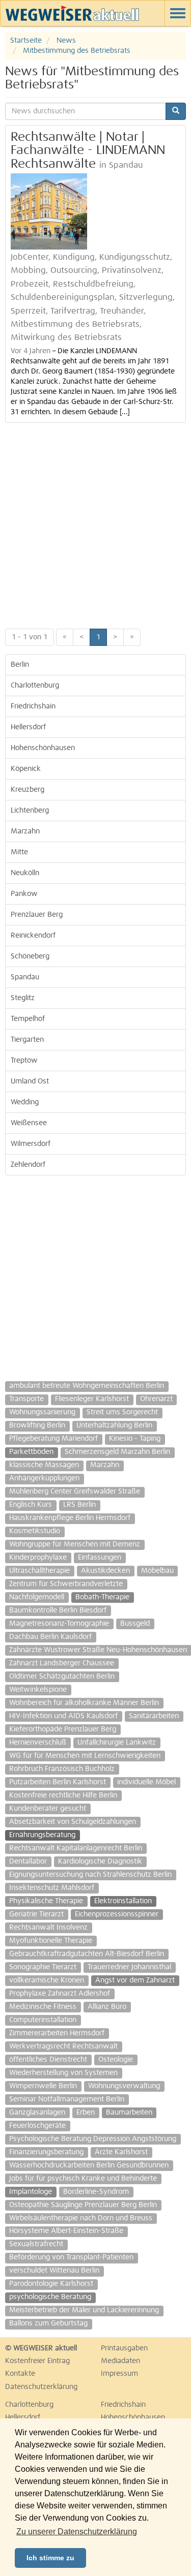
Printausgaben (124, 2348)
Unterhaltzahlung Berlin (114, 1425)
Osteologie (116, 2060)
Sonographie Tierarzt (43, 1967)
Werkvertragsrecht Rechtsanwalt (63, 2046)
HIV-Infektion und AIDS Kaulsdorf (63, 1716)
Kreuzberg (28, 790)
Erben (86, 2113)
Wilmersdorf (31, 1144)
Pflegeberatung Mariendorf (53, 1439)
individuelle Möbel (146, 1782)
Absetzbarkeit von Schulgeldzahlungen (73, 1822)
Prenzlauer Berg (37, 915)
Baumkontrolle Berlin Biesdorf (58, 1610)
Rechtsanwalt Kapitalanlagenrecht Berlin (76, 1848)
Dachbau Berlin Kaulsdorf (50, 1637)
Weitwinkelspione (38, 1690)
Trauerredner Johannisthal (129, 1967)
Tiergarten (27, 1040)
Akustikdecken (105, 1571)
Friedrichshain (33, 706)
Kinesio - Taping (135, 1439)
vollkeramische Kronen (47, 1980)
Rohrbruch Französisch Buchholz (62, 1769)
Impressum (119, 2374)
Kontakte (20, 2374)
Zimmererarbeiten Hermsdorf (57, 2033)
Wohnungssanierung (42, 1412)
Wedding (25, 1102)
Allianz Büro (107, 2007)
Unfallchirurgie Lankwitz (117, 1743)
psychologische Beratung (50, 2297)
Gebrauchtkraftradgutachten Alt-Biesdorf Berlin (87, 1954)
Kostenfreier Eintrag (37, 2361)
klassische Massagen (44, 1465)
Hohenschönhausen (43, 748)
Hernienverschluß (38, 1743)
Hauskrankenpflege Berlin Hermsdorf (70, 1518)
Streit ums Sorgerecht (122, 1412)
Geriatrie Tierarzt (36, 1914)
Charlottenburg (35, 686)
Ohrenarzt (156, 1399)
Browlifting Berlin (37, 1425)
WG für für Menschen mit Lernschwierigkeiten (85, 1756)
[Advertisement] (95, 523)
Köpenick (26, 769)
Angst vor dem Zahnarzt (135, 1980)
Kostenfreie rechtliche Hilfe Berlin (63, 1795)
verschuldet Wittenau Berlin (54, 2271)
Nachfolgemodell (37, 1597)
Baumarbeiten (129, 2113)
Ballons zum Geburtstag (48, 2323)
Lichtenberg (30, 811)
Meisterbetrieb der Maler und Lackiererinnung (84, 2310)
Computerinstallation (43, 2020)
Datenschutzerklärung (41, 2387)
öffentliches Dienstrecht (48, 2060)
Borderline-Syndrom (96, 2192)
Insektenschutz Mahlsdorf (52, 1888)
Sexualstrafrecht (36, 2244)
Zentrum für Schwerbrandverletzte (66, 1584)
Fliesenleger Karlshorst (92, 1399)
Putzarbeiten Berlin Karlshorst (58, 1782)
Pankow (24, 894)
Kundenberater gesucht (48, 1809)
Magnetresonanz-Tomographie (59, 1624)
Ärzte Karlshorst (121, 2152)
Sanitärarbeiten (154, 1716)
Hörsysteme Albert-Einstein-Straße (66, 2231)
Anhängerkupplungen (44, 1478)
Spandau (25, 977)
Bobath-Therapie (102, 1597)
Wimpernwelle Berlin (43, 2086)
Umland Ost (30, 1081)
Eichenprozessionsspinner (117, 1914)
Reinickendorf (33, 936)
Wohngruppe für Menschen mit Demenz (75, 1544)
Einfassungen (100, 1558)
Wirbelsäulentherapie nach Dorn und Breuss (81, 2218)
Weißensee (29, 1123)
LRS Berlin (79, 1505)
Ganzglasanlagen (37, 2113)
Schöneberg (30, 956)
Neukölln (25, 873)
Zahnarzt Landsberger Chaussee (62, 1663)
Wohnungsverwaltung (124, 2086)
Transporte (26, 1399)
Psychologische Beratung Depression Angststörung (93, 2139)
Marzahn (25, 831)
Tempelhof (28, 1019)
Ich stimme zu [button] (50, 2558)
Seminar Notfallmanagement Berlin (67, 2099)
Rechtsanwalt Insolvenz (48, 1928)
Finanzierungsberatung (46, 2152)
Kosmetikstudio (35, 1531)
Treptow (24, 1061)
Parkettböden (31, 1452)
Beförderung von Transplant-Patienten (71, 2257)
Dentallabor (28, 1861)
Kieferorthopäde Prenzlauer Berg (63, 1729)
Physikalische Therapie (46, 1901)
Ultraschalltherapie (39, 1571)
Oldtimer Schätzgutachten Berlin (62, 1677)
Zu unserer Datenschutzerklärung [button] (77, 2532)
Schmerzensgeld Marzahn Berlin (117, 1452)
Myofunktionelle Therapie (51, 1941)
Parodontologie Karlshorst (51, 2284)
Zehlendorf (28, 1165)
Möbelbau (157, 1571)
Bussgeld (135, 1624)
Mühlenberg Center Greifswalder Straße (75, 1492)
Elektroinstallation (123, 1901)
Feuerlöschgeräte (37, 2126)
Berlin (20, 665)
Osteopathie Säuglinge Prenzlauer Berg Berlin (83, 2205)
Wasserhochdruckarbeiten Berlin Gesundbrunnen (89, 2165)
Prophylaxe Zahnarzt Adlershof (60, 1994)
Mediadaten (120, 2361)
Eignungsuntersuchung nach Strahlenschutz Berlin (90, 1875)
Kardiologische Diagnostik (100, 1861)
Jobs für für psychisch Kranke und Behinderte (83, 2179)
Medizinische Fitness (43, 2007)
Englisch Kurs (31, 1505)
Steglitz (23, 998)
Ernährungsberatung (42, 1835)
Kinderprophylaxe (38, 1558)
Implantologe (31, 2192)
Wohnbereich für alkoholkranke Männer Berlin (84, 1703)
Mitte (19, 852)
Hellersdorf (28, 727)
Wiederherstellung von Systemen (63, 2073)
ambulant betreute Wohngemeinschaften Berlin (87, 1386)
